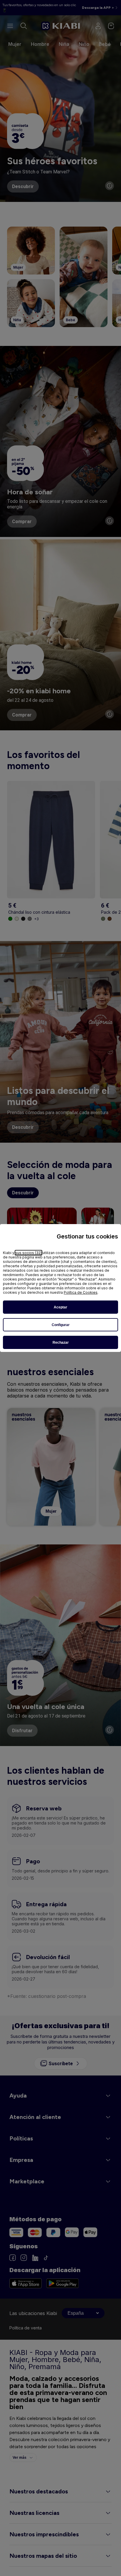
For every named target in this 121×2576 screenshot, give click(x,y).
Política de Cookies (81, 1292)
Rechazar (61, 1343)
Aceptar (60, 1307)
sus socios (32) (28, 1253)
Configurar (61, 1325)
